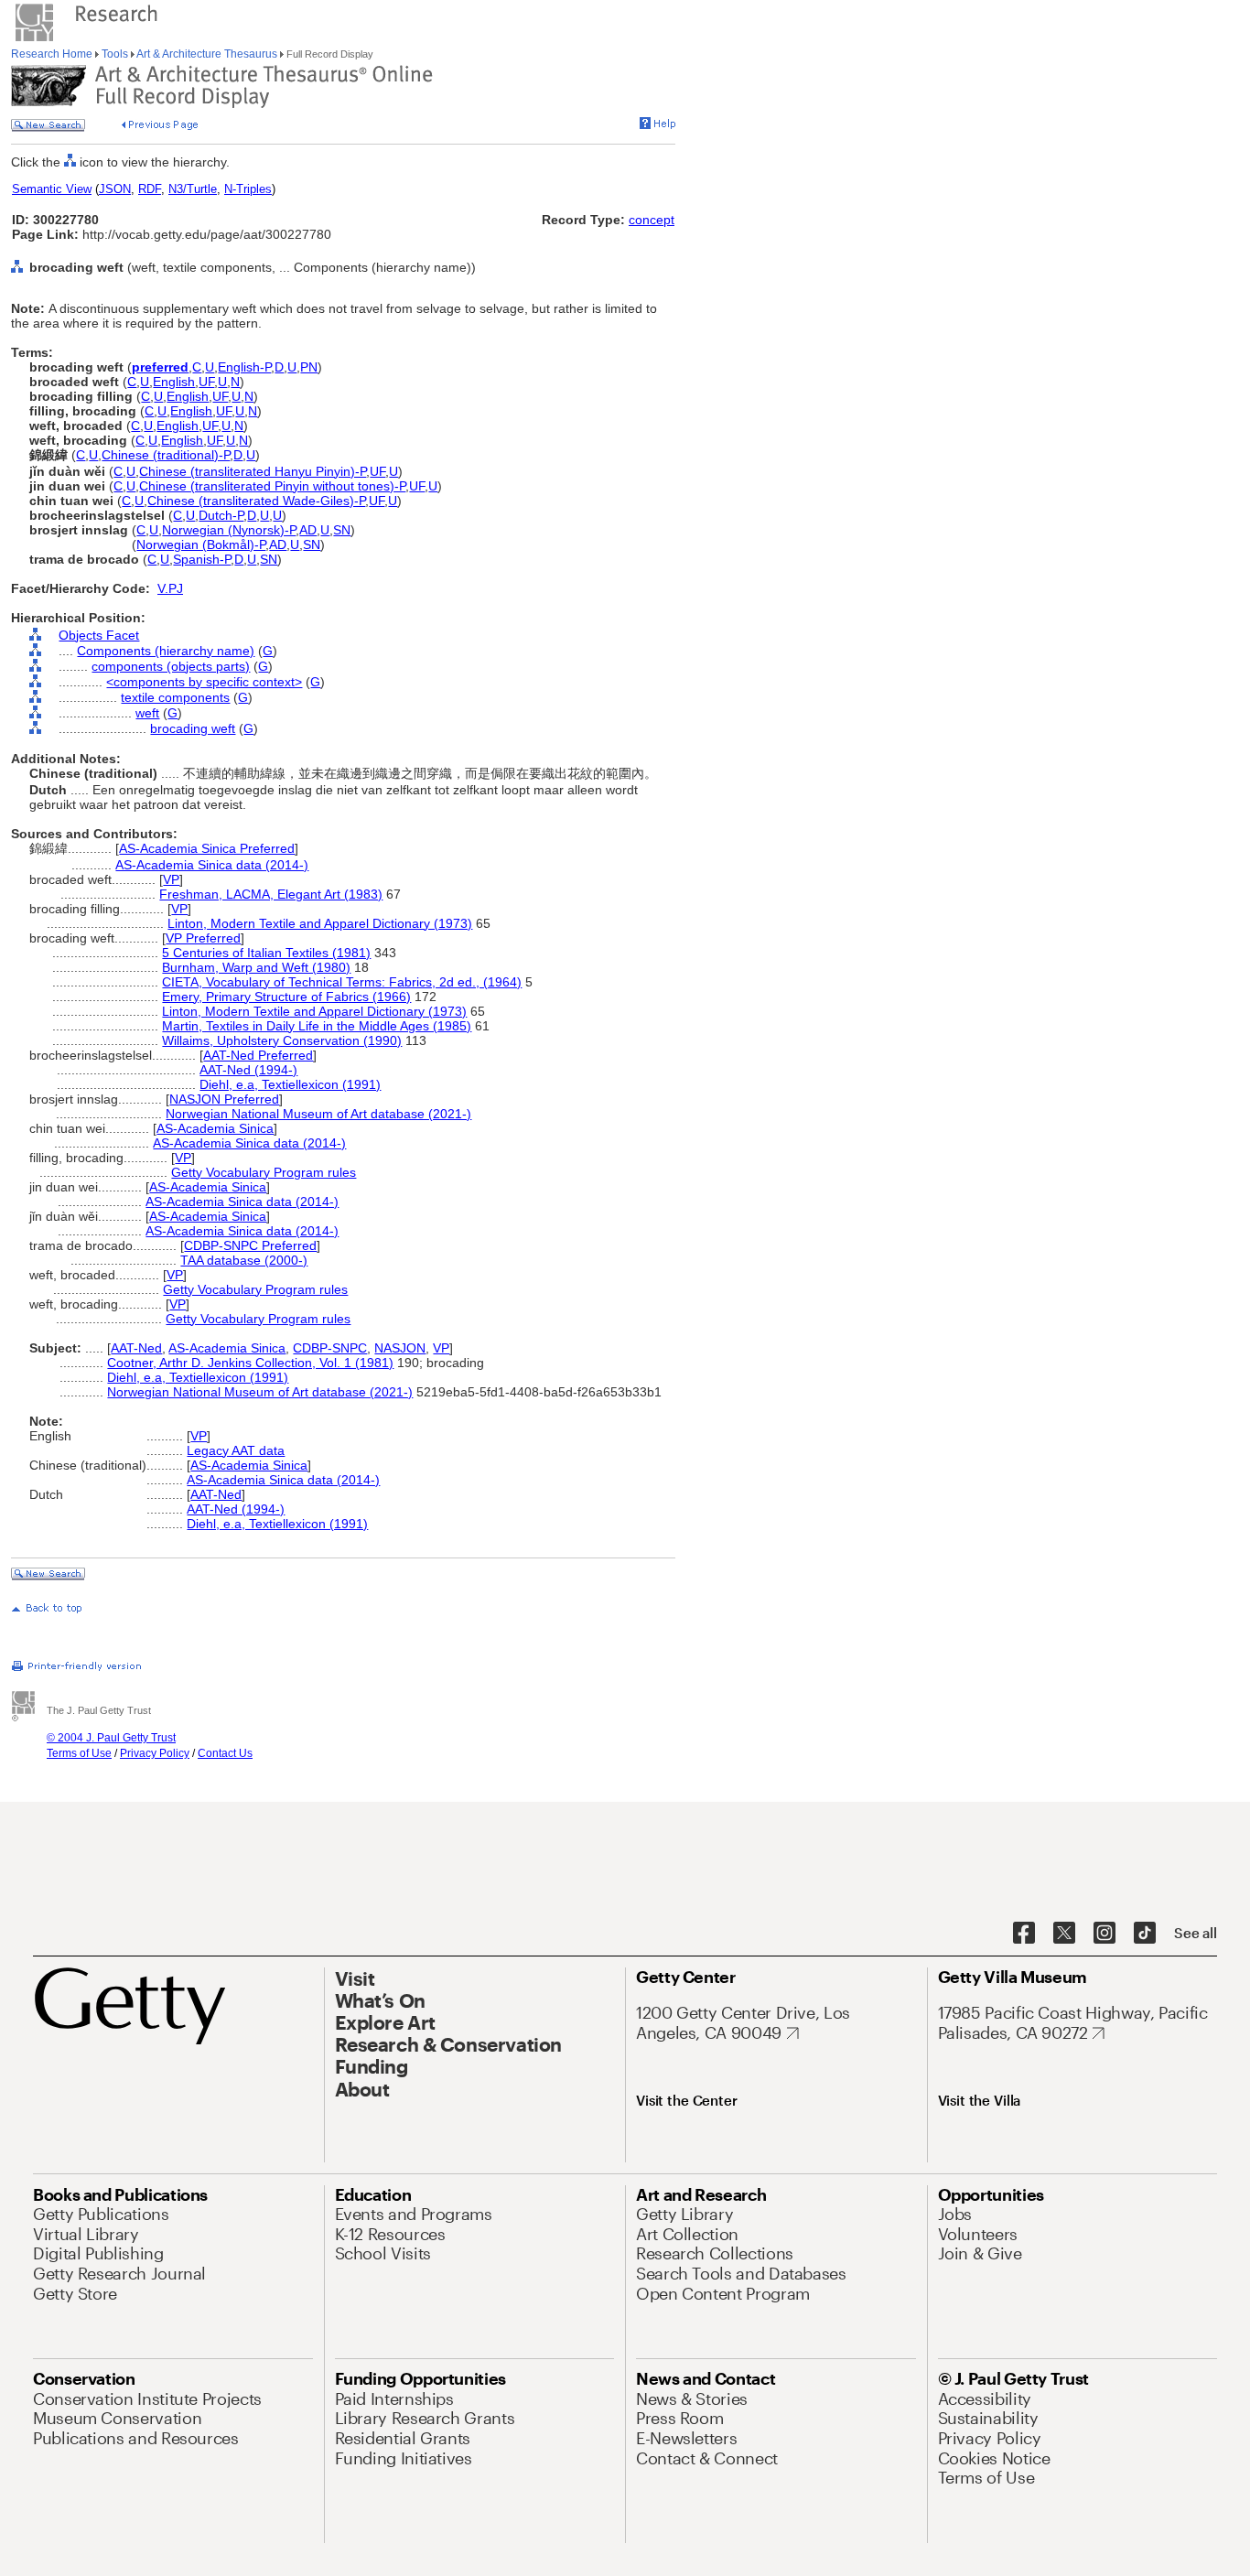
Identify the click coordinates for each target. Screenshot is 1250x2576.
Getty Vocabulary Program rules (264, 1172)
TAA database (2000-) (244, 1260)
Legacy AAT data (236, 1450)
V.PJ (170, 588)
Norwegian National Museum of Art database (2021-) (318, 1114)
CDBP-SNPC (330, 1348)
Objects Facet (99, 635)
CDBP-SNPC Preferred (250, 1245)
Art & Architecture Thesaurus (207, 54)
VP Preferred (203, 938)
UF (206, 382)
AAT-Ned (136, 1348)
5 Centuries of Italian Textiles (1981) (266, 953)
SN (342, 530)
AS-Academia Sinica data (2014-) (212, 865)
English (174, 382)
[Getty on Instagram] (1105, 1934)
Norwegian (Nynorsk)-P (229, 530)
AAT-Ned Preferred (258, 1055)
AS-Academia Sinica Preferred (207, 848)
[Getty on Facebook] (1024, 1934)
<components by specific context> (204, 682)
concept (652, 220)
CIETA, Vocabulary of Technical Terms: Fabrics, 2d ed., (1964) (342, 982)
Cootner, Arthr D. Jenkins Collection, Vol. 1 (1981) (250, 1363)
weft (147, 713)
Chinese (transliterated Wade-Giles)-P (256, 501)
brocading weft (193, 728)
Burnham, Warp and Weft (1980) (256, 967)
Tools (115, 54)
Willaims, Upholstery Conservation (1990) (282, 1040)
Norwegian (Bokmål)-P (201, 544)
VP (171, 879)
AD (308, 530)
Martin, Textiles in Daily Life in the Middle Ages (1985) (317, 1026)
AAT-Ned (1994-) (248, 1070)
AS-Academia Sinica (215, 1128)
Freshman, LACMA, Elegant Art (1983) (271, 894)
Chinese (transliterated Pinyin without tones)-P (272, 486)
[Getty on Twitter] (1064, 1934)
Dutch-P (221, 515)
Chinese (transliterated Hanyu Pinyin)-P (253, 471)
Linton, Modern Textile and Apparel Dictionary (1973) (320, 923)
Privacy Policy (155, 1753)
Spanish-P (202, 559)
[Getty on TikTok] (1145, 1934)
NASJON (400, 1348)
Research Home (53, 54)
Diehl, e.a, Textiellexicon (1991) (290, 1084)
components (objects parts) (171, 666)
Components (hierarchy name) (166, 651)
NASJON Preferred (224, 1099)
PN (309, 367)
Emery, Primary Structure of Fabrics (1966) (286, 997)
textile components (175, 697)
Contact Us (225, 1753)
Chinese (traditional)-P (166, 455)
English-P (244, 367)
